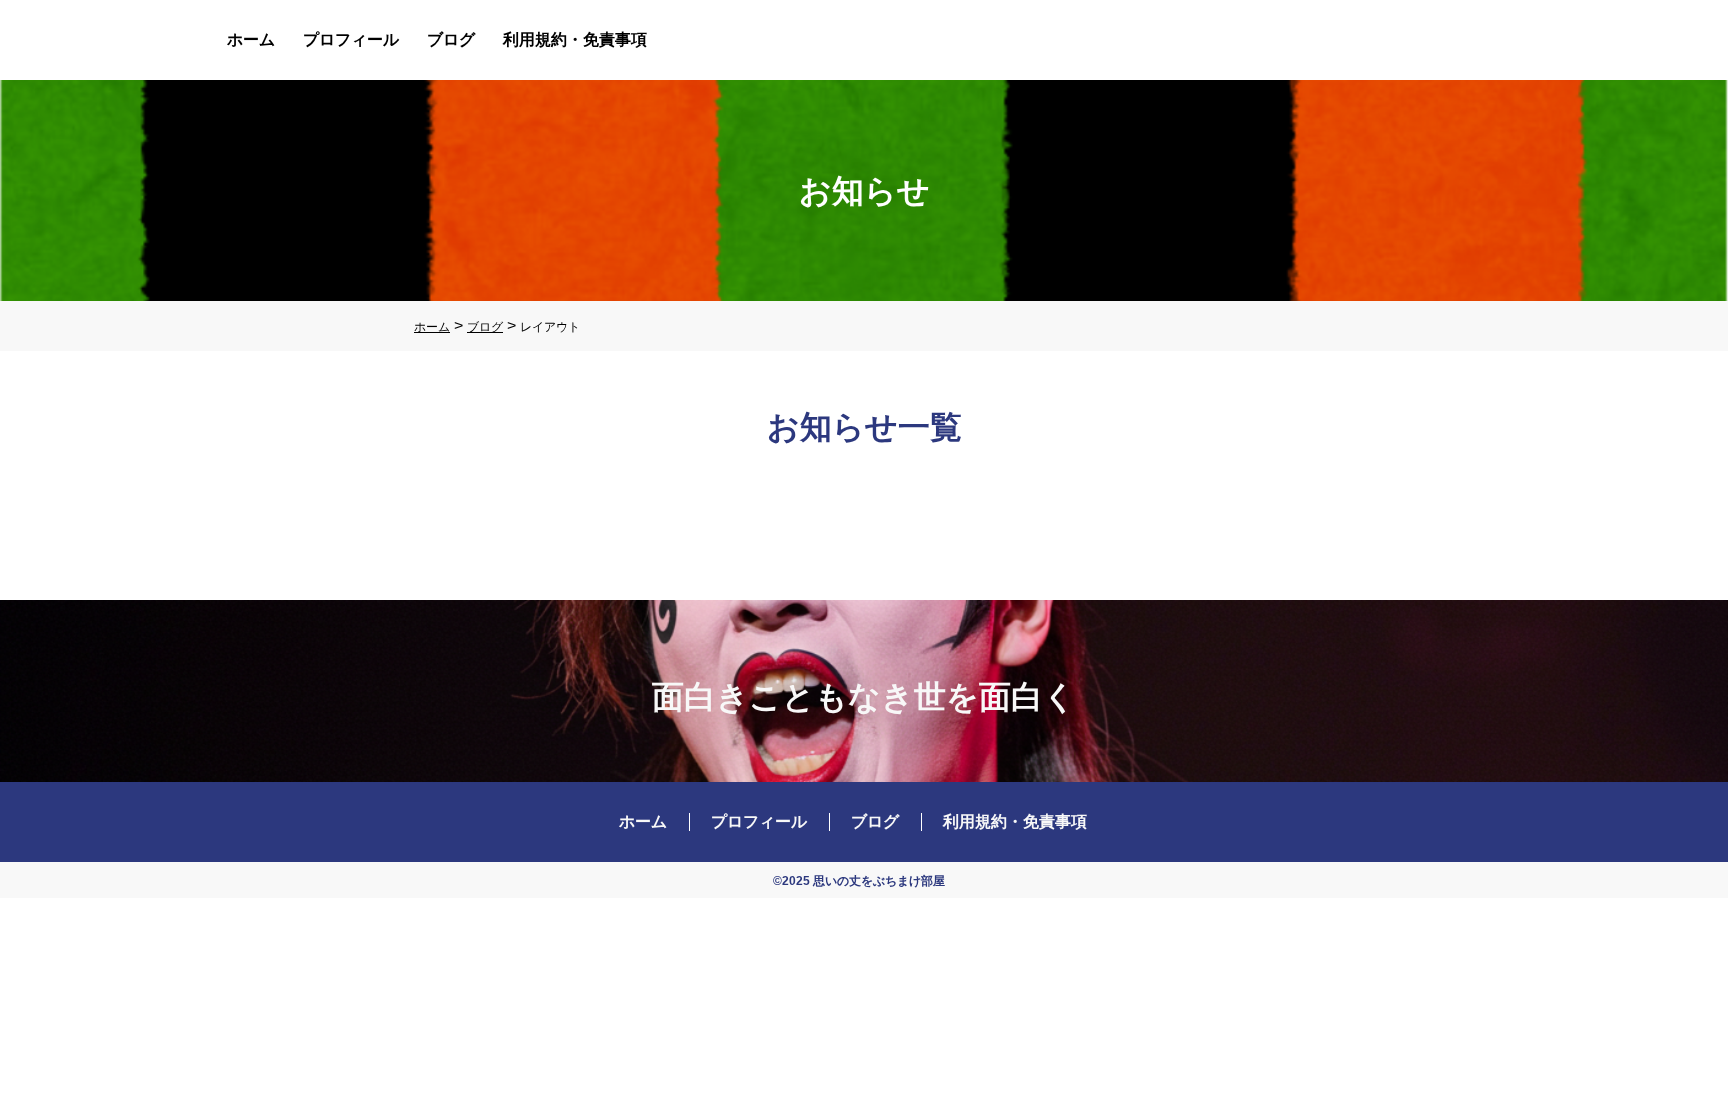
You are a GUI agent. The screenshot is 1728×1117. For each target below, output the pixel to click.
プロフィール (351, 39)
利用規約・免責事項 (575, 39)
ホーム (251, 39)
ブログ (451, 39)
